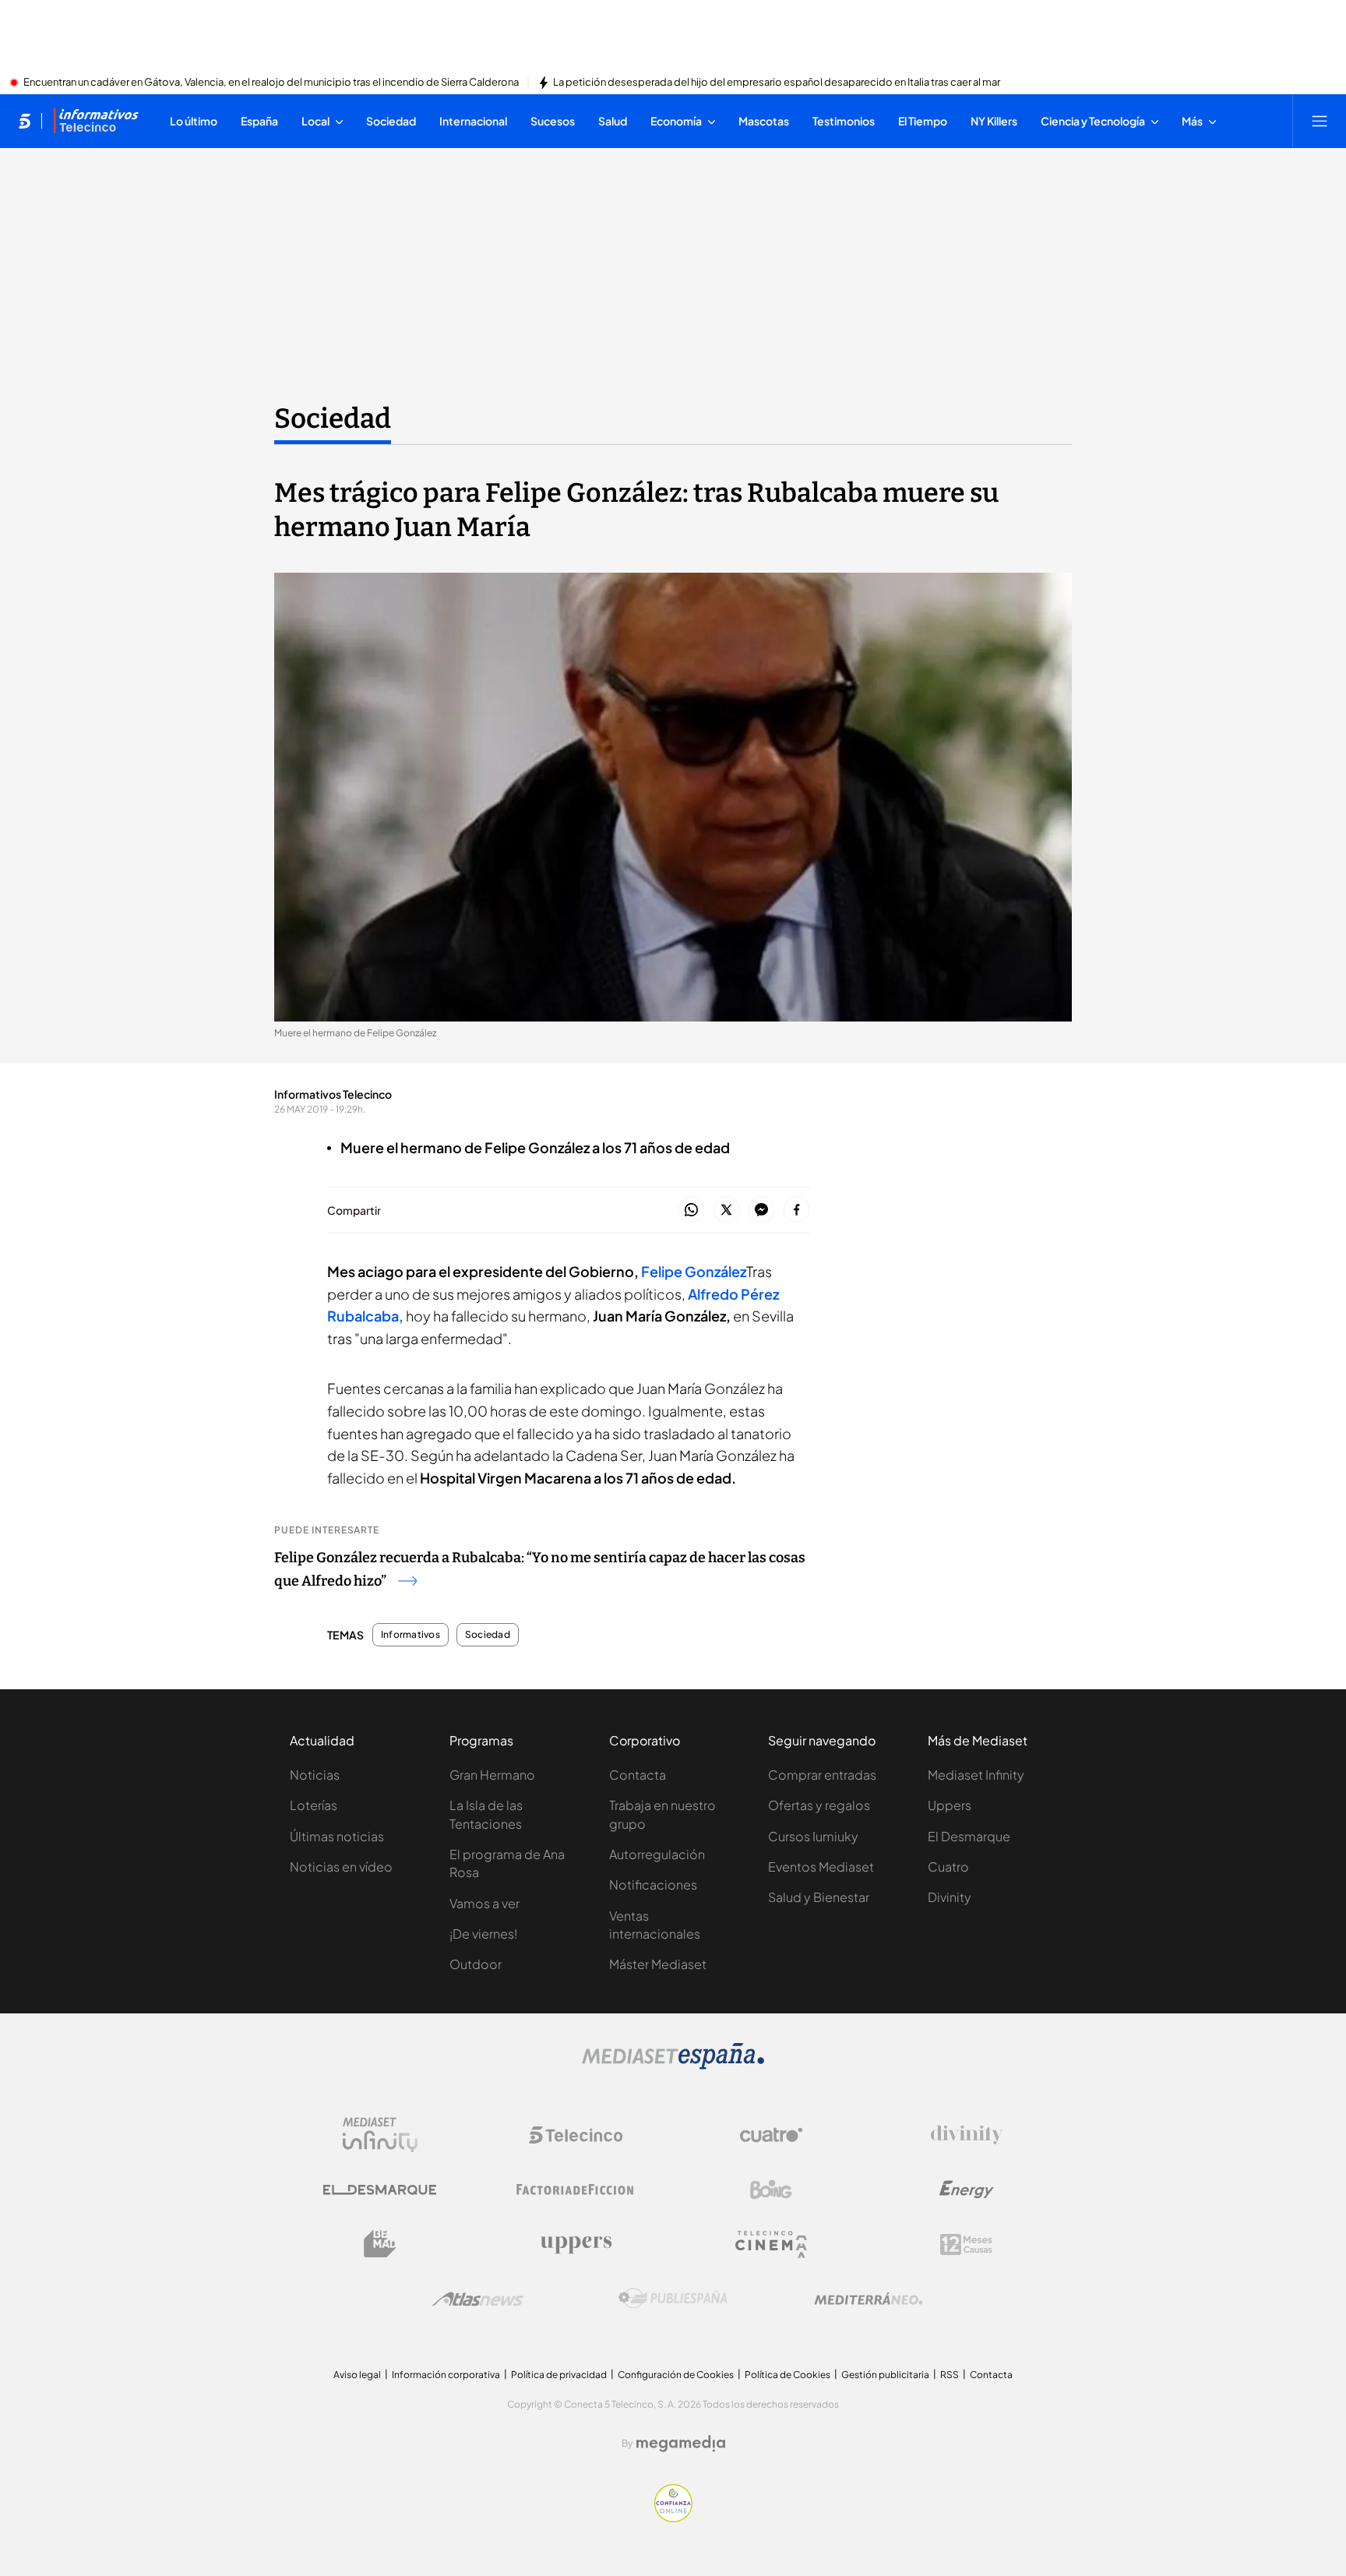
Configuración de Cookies (676, 2375)
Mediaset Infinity (976, 1775)
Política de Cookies (788, 2375)
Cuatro (948, 1867)
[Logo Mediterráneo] (869, 2299)
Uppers (950, 1805)
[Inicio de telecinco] (25, 121)
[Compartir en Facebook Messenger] (761, 1210)
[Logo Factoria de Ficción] (576, 2190)
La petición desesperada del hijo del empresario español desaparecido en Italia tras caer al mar (777, 83)
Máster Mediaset (658, 1964)
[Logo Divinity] (967, 2135)
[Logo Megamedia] (681, 2444)
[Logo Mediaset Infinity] (380, 2135)
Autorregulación (657, 1854)
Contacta (638, 1775)
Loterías (314, 1805)
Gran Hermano (492, 1775)
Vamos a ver (484, 1903)
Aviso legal (357, 2375)
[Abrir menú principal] (1320, 121)
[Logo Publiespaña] (673, 2299)
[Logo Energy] (967, 2190)
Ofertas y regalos (819, 1805)
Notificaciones (653, 1884)
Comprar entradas (822, 1775)
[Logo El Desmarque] (380, 2190)
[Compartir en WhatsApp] (691, 1210)
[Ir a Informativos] (96, 121)
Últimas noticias (337, 1836)
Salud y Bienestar (819, 1897)
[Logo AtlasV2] (478, 2299)
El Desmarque (969, 1836)
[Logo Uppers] (576, 2244)
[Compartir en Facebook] (796, 1210)
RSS (950, 2375)
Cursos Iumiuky (813, 1836)
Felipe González (694, 1271)
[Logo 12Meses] (966, 2244)
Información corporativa (446, 2375)
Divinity (950, 1897)
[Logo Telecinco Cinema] (771, 2244)
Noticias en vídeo (341, 1867)
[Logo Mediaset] (673, 2065)
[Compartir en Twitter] (726, 1210)
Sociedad (333, 418)
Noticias (315, 1775)
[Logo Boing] (771, 2190)
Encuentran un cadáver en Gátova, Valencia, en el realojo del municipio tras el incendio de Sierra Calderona (271, 83)
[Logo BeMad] (380, 2244)
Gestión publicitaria (885, 2375)
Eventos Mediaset (821, 1867)
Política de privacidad (559, 2375)
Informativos (410, 1635)
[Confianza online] (673, 2518)
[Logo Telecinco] (576, 2135)
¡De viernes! (483, 1934)
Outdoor (476, 1964)
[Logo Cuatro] (771, 2135)
